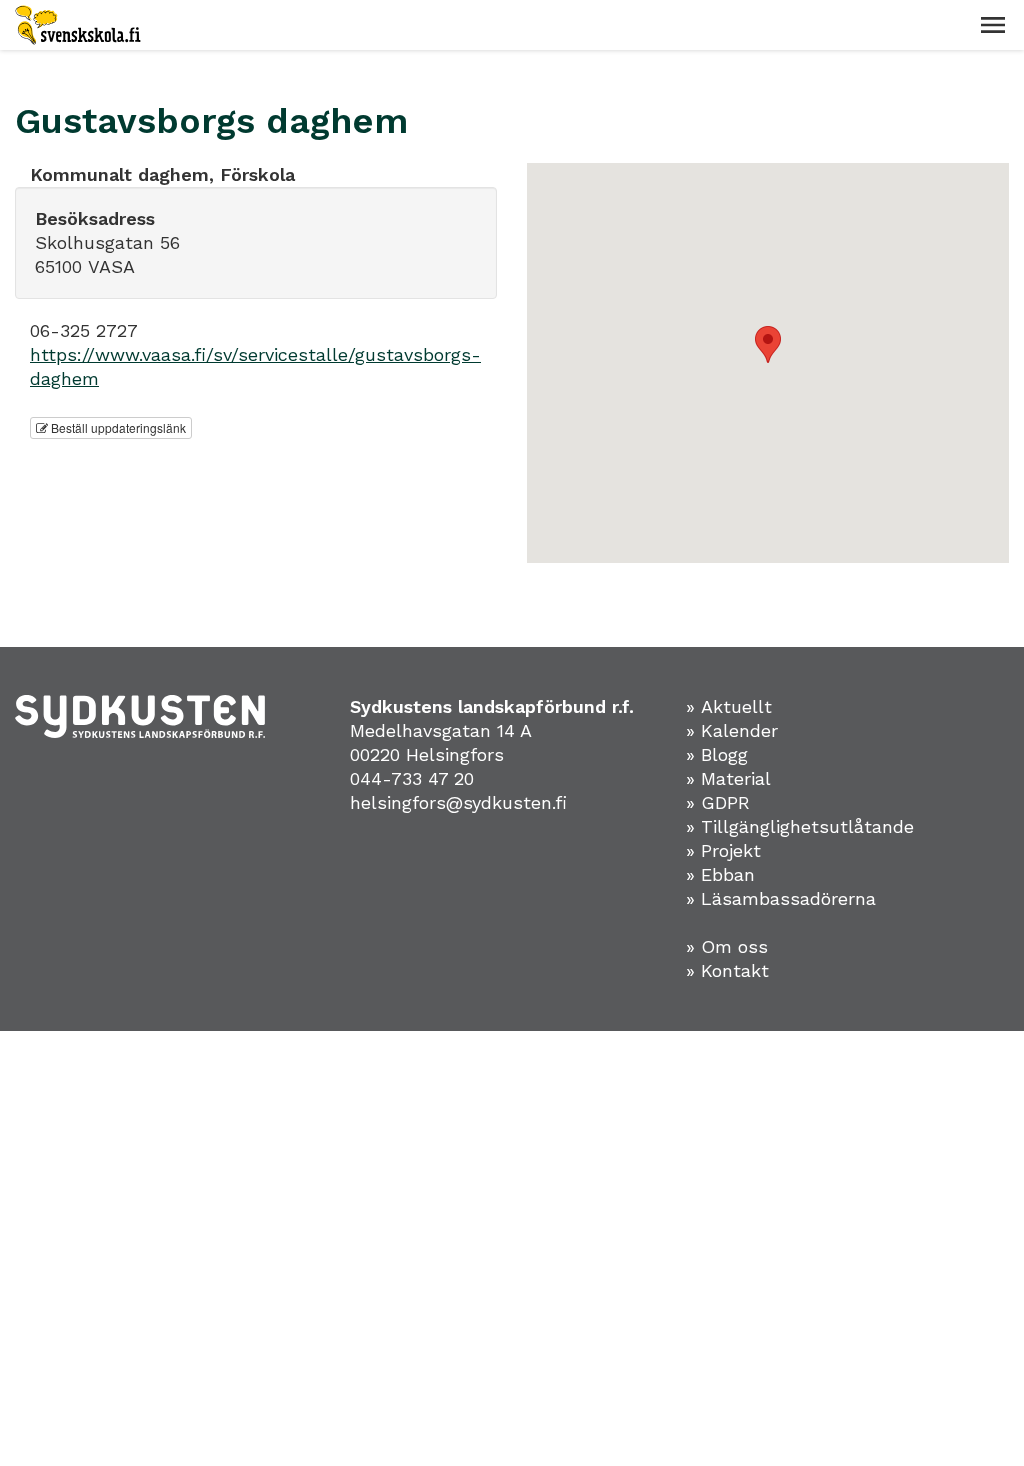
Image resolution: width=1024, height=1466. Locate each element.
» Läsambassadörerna (781, 898)
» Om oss (727, 946)
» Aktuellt (729, 706)
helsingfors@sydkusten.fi (458, 802)
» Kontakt (727, 970)
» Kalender (732, 730)
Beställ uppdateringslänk (117, 427)
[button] (993, 25)
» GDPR (718, 802)
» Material (728, 778)
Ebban (728, 874)
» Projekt (723, 850)
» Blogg (717, 754)
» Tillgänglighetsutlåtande (800, 826)
